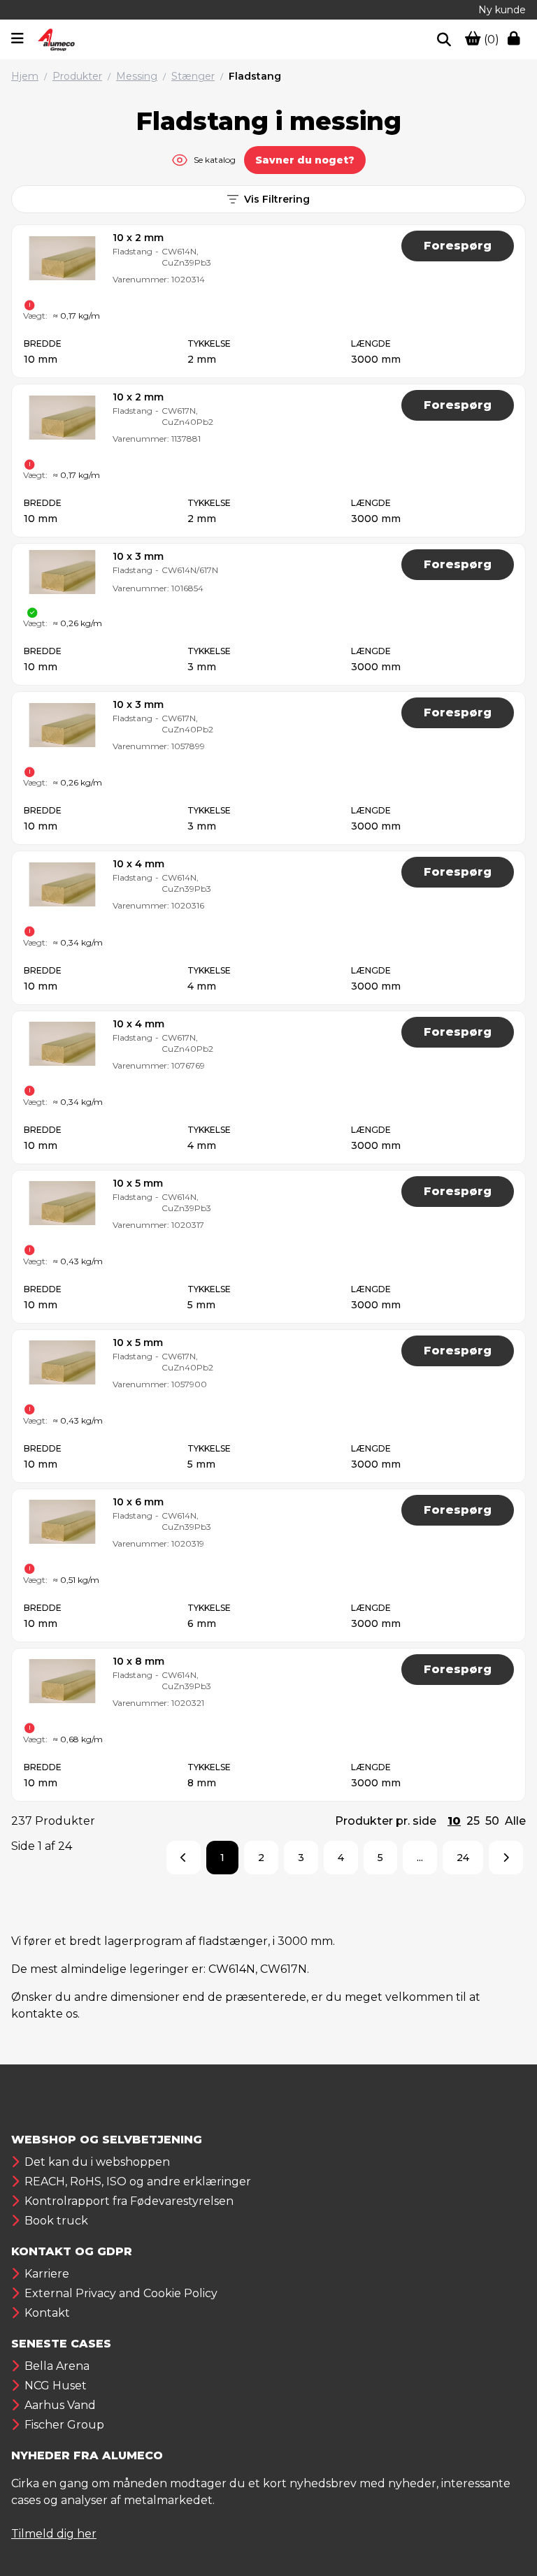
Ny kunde (502, 10)
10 (454, 1821)
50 (492, 1821)
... (420, 1858)
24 (463, 1858)
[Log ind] (517, 40)
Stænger (193, 76)
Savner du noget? (305, 160)
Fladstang (255, 76)
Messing (137, 76)
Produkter (77, 76)
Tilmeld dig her (54, 2534)
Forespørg (458, 246)
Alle (515, 1821)
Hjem (25, 76)
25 (473, 1821)
